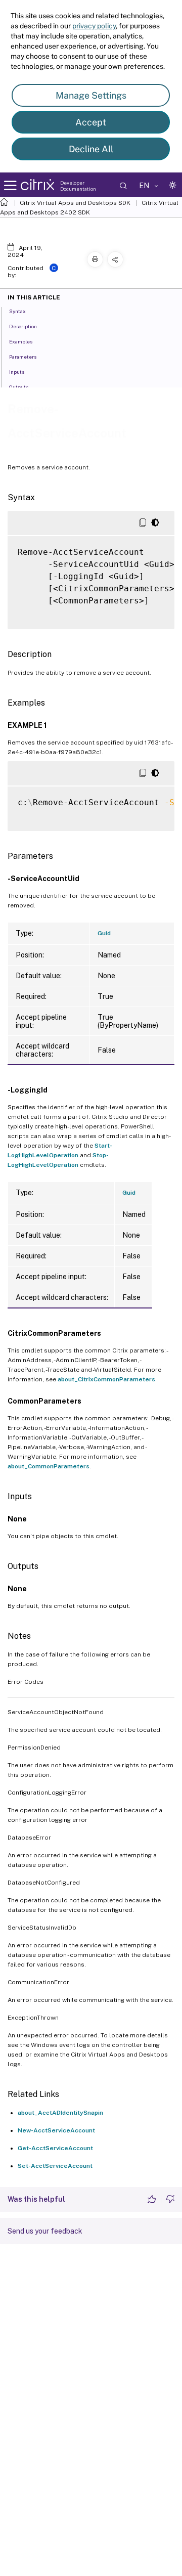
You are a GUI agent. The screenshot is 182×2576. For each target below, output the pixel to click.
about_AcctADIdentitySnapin (60, 2113)
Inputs (17, 372)
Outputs (19, 387)
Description (23, 326)
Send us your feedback (45, 2231)
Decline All (91, 149)
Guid (104, 933)
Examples (21, 341)
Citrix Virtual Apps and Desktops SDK (75, 203)
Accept (91, 122)
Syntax (17, 311)
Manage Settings (91, 95)
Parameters (23, 357)
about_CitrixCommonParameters (106, 1379)
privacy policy (94, 26)
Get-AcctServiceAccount (55, 2148)
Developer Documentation (78, 186)
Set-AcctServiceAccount (55, 2166)
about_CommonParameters (49, 1466)
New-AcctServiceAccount (56, 2130)
